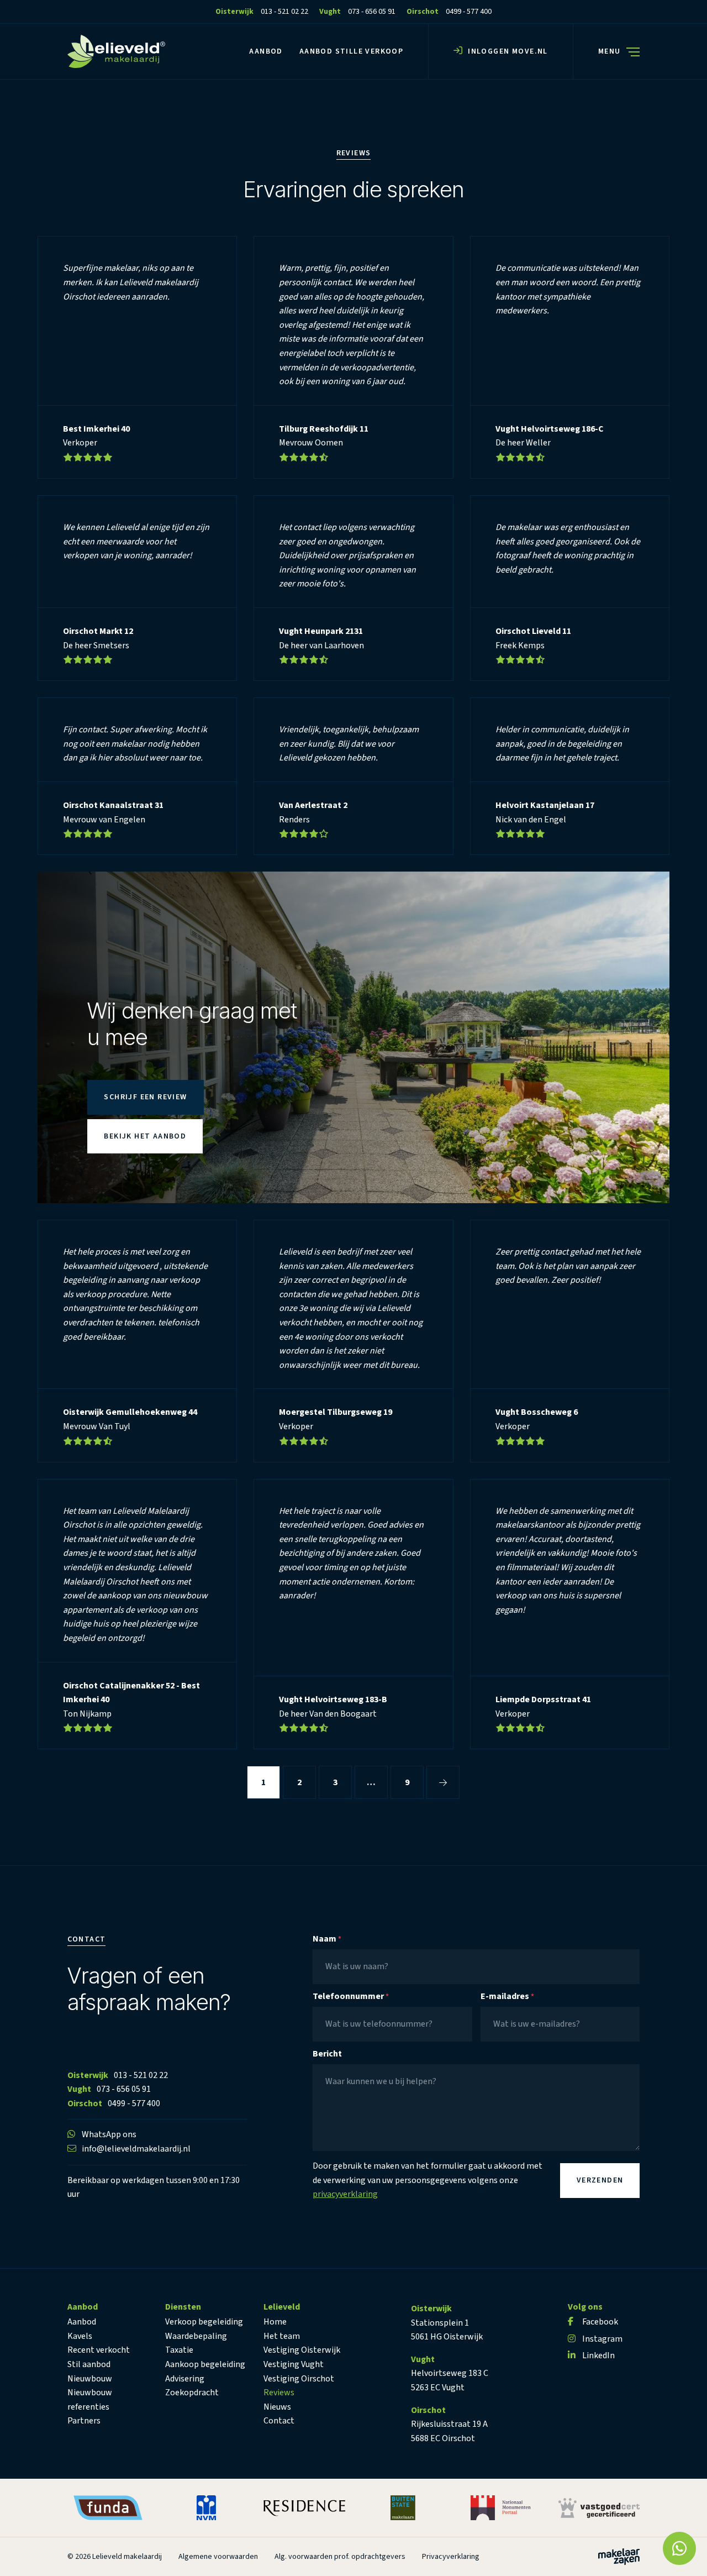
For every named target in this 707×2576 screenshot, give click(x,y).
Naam (327, 1939)
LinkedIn (598, 2355)
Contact (279, 2421)
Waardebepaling (196, 2336)
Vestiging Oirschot (299, 2379)
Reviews (279, 2393)
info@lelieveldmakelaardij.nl (136, 2149)
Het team (282, 2336)
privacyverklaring (345, 2195)
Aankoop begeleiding (205, 2364)
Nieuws (277, 2407)
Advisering (185, 2379)
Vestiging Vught (294, 2364)
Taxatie (179, 2350)
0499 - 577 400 (134, 2103)
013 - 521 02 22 (141, 2075)
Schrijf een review (145, 1097)
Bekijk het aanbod (145, 1136)
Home (275, 2322)
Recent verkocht (99, 2350)
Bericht (327, 2054)
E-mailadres (507, 1997)
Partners (84, 2421)
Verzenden (600, 2181)
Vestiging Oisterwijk (302, 2350)
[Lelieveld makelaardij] (116, 51)
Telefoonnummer (351, 1997)
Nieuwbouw (90, 2379)
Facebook (600, 2322)
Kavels (80, 2336)
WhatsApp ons (109, 2135)
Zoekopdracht (192, 2393)
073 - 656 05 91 (124, 2090)
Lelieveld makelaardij (127, 2557)
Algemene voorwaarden (218, 2557)
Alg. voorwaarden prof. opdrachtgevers (340, 2557)
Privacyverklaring (451, 2557)
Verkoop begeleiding (204, 2322)
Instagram (602, 2339)
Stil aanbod (89, 2364)
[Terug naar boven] (22, 2554)
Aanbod (82, 2322)
